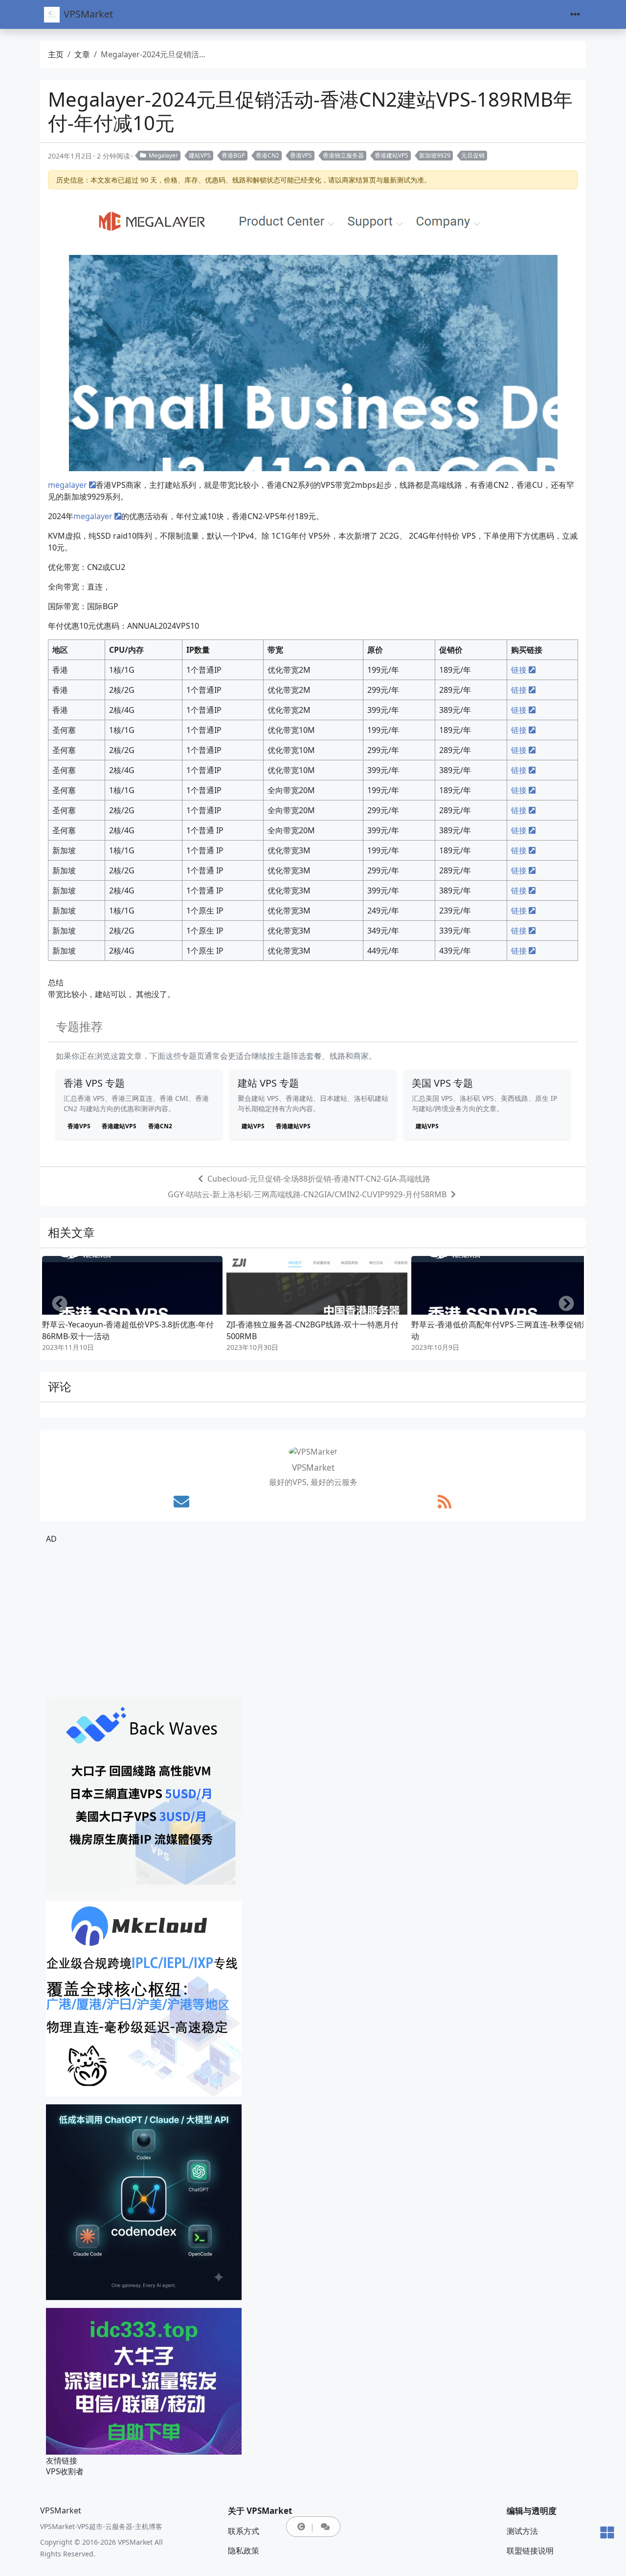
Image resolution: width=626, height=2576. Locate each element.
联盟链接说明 (530, 2551)
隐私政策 (244, 2551)
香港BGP (233, 155)
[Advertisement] (313, 1621)
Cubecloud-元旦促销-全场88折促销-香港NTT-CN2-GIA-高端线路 (319, 1179)
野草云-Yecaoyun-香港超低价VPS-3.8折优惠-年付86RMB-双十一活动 (128, 1330)
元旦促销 (473, 155)
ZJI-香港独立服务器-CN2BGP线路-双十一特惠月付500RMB (313, 1330)
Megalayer (163, 155)
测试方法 (522, 2531)
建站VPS (200, 155)
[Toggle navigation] (575, 14)
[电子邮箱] (181, 1502)
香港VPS (301, 155)
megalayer (67, 485)
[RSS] (445, 1502)
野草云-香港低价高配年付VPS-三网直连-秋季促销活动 (500, 1330)
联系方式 (244, 2531)
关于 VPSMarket (260, 2511)
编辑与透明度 (532, 2511)
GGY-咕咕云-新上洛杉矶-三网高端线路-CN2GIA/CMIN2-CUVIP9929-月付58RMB (307, 1194)
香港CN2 (268, 155)
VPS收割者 (65, 2471)
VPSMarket (88, 14)
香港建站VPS (391, 155)
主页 (56, 54)
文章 (82, 54)
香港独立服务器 (343, 155)
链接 (519, 670)
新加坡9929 (435, 155)
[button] (301, 2527)
